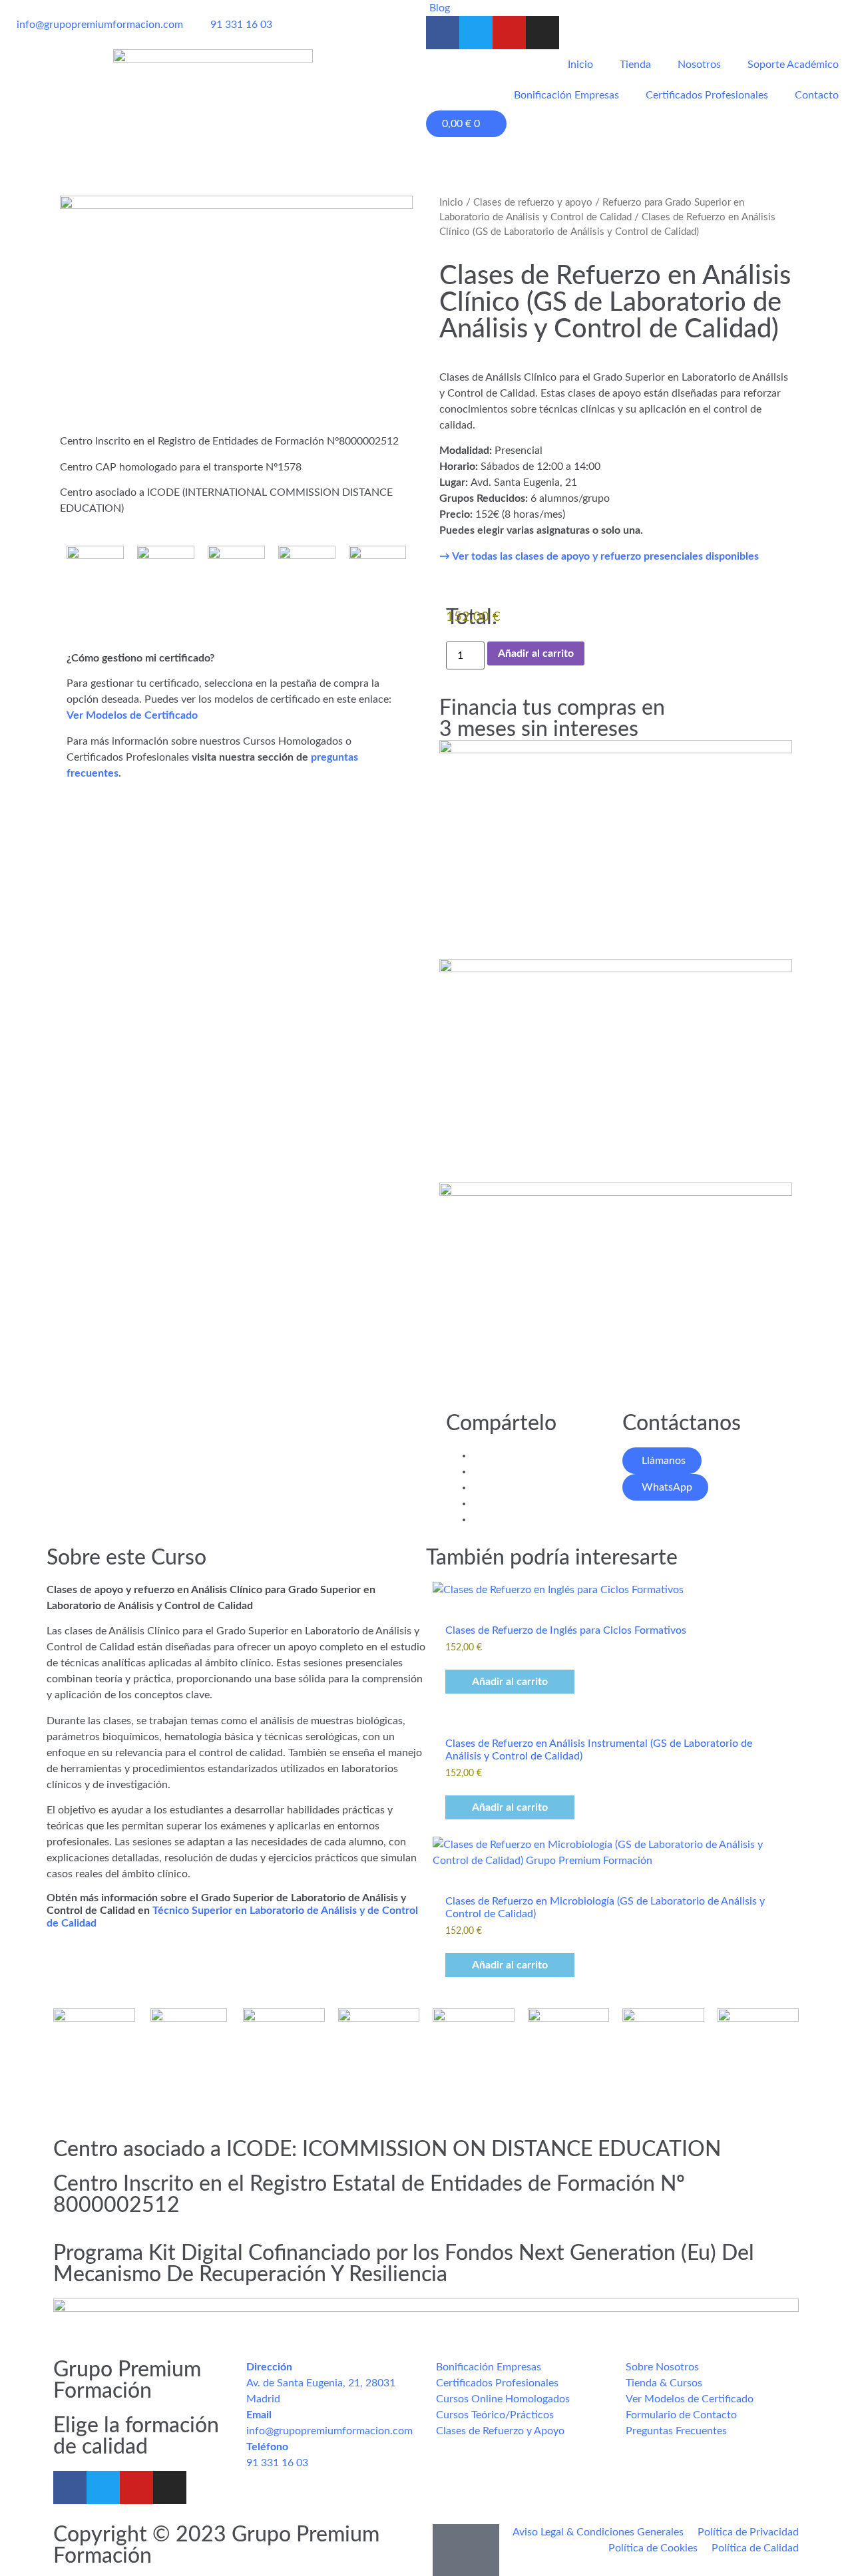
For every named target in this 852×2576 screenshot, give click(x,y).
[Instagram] (542, 33)
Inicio (580, 65)
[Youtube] (509, 33)
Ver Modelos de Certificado (132, 715)
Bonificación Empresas (566, 95)
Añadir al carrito (536, 653)
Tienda (635, 65)
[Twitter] (476, 33)
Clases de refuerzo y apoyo (533, 203)
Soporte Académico (793, 65)
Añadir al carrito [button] (510, 1682)
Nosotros (699, 65)
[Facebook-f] (443, 33)
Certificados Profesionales (707, 95)
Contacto (817, 95)
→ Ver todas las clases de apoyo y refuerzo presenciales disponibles (599, 556)
